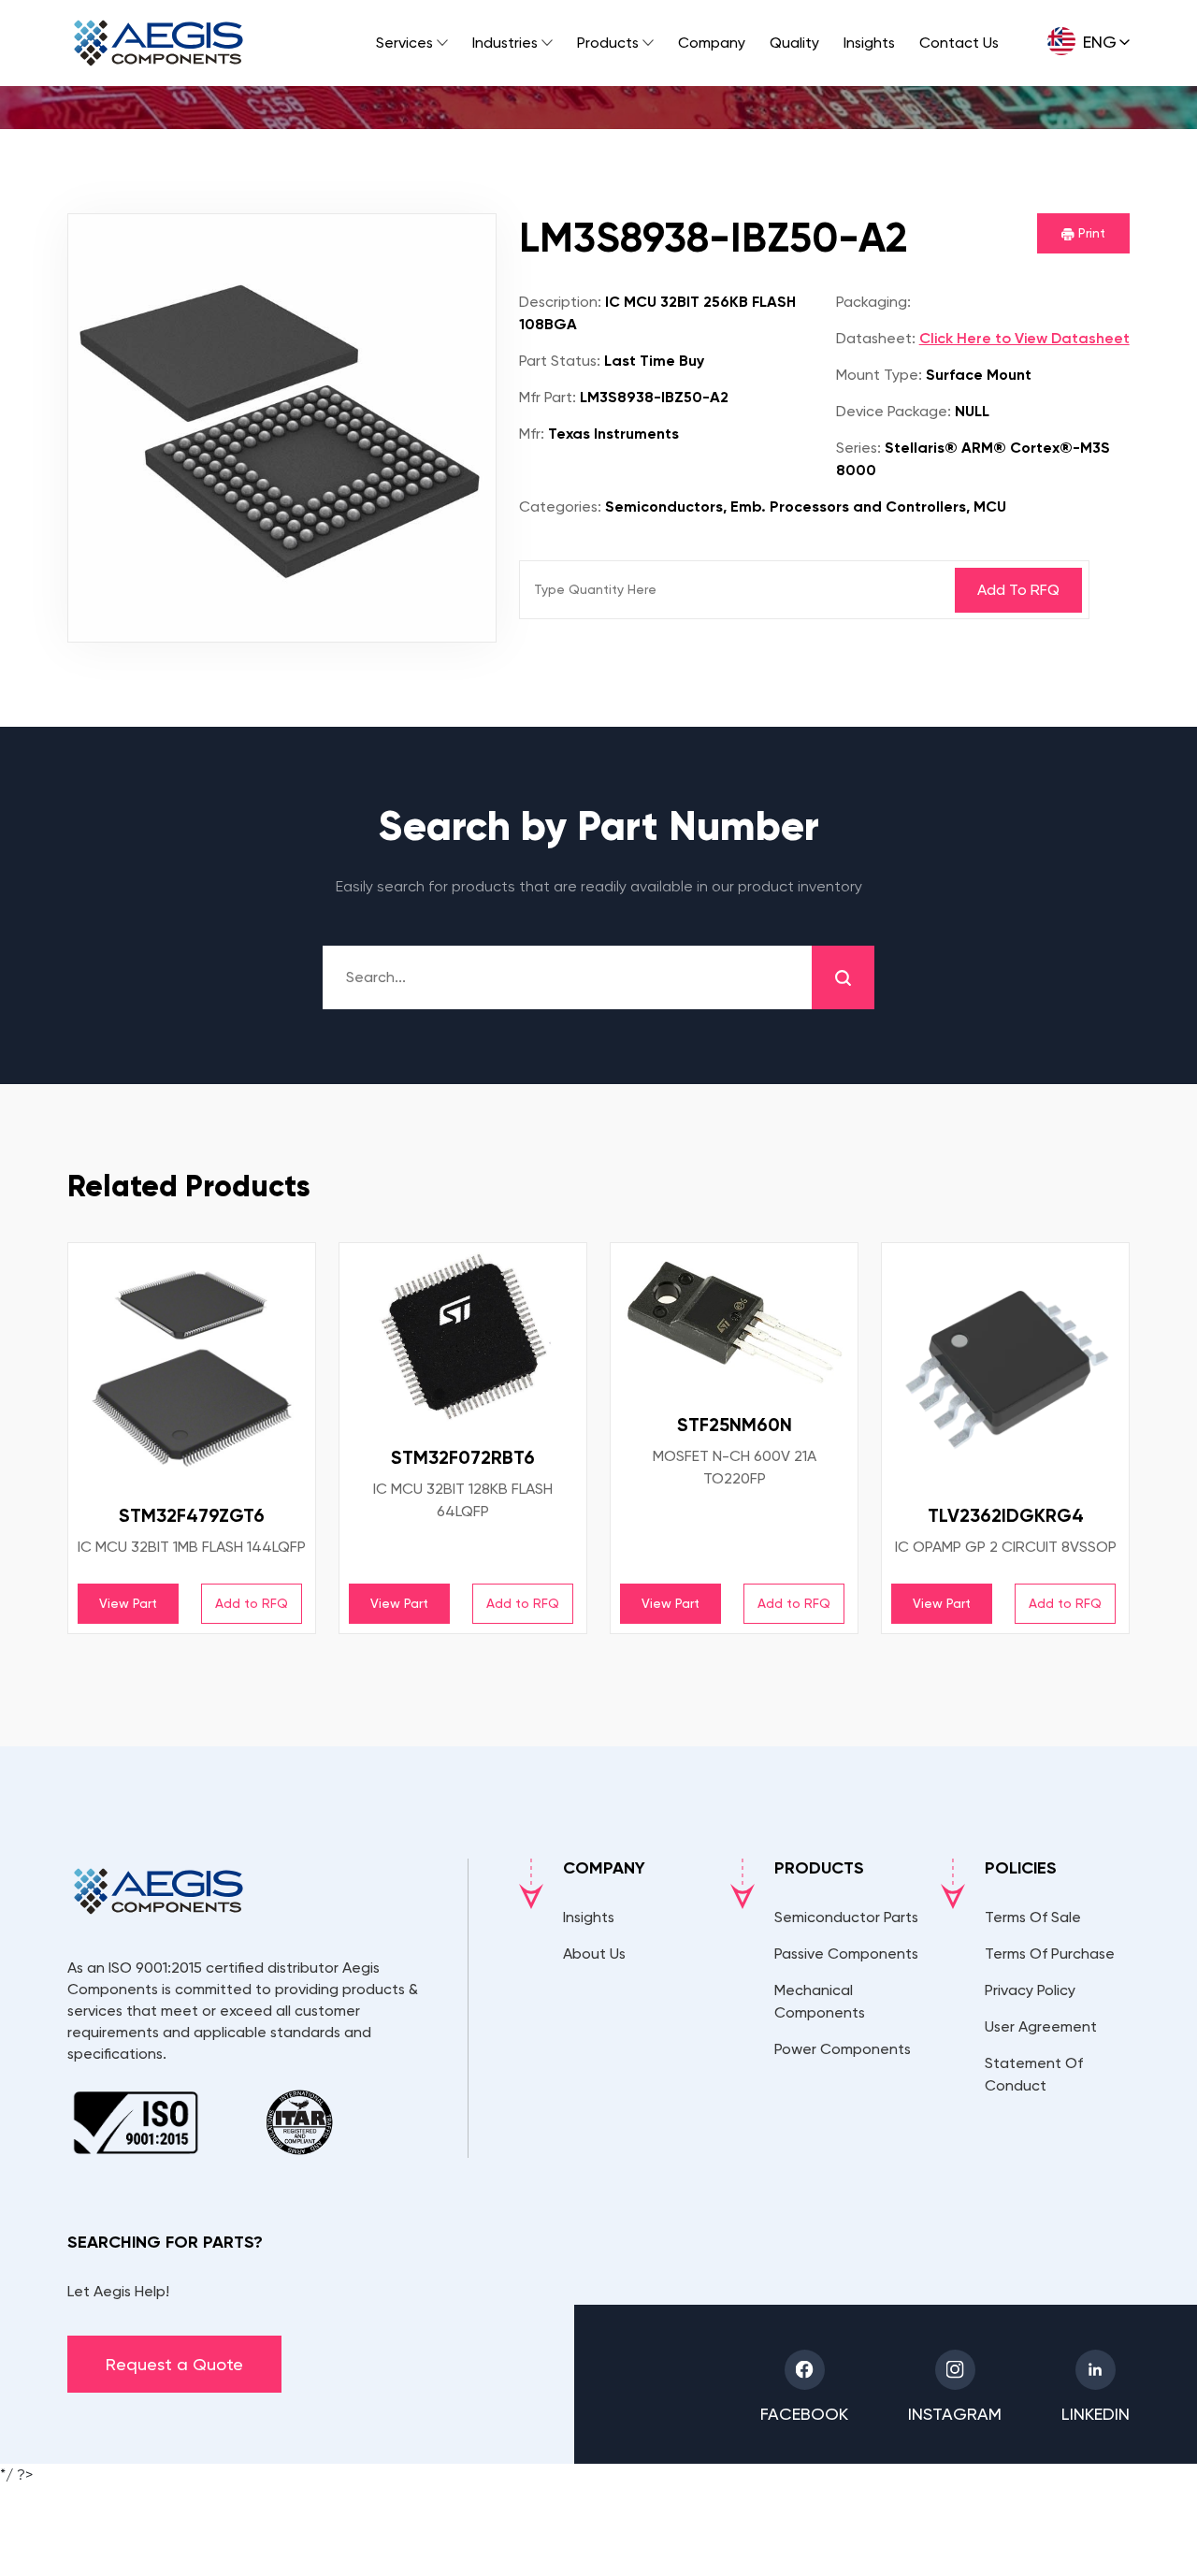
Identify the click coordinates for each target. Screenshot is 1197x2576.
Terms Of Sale (1033, 1917)
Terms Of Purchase (1050, 1954)
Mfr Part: (548, 397)
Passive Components (846, 1954)
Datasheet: (876, 338)
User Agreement (1041, 2026)
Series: (858, 448)
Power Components (843, 2049)
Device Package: (894, 411)
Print (1090, 233)
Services (404, 43)
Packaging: (873, 302)
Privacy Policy (1030, 1990)
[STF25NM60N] (734, 1321)
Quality (794, 43)
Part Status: (560, 361)
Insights (869, 43)
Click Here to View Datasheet (1024, 338)
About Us (594, 1954)
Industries (505, 43)
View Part (128, 1603)
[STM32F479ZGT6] (192, 1367)
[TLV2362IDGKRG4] (1005, 1367)
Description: (560, 302)
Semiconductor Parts (846, 1917)
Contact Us (959, 43)
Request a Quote (174, 2364)
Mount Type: (879, 375)
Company (712, 43)
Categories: (560, 507)
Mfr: (532, 434)
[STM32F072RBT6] (463, 1338)
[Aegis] (159, 43)
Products (608, 43)
